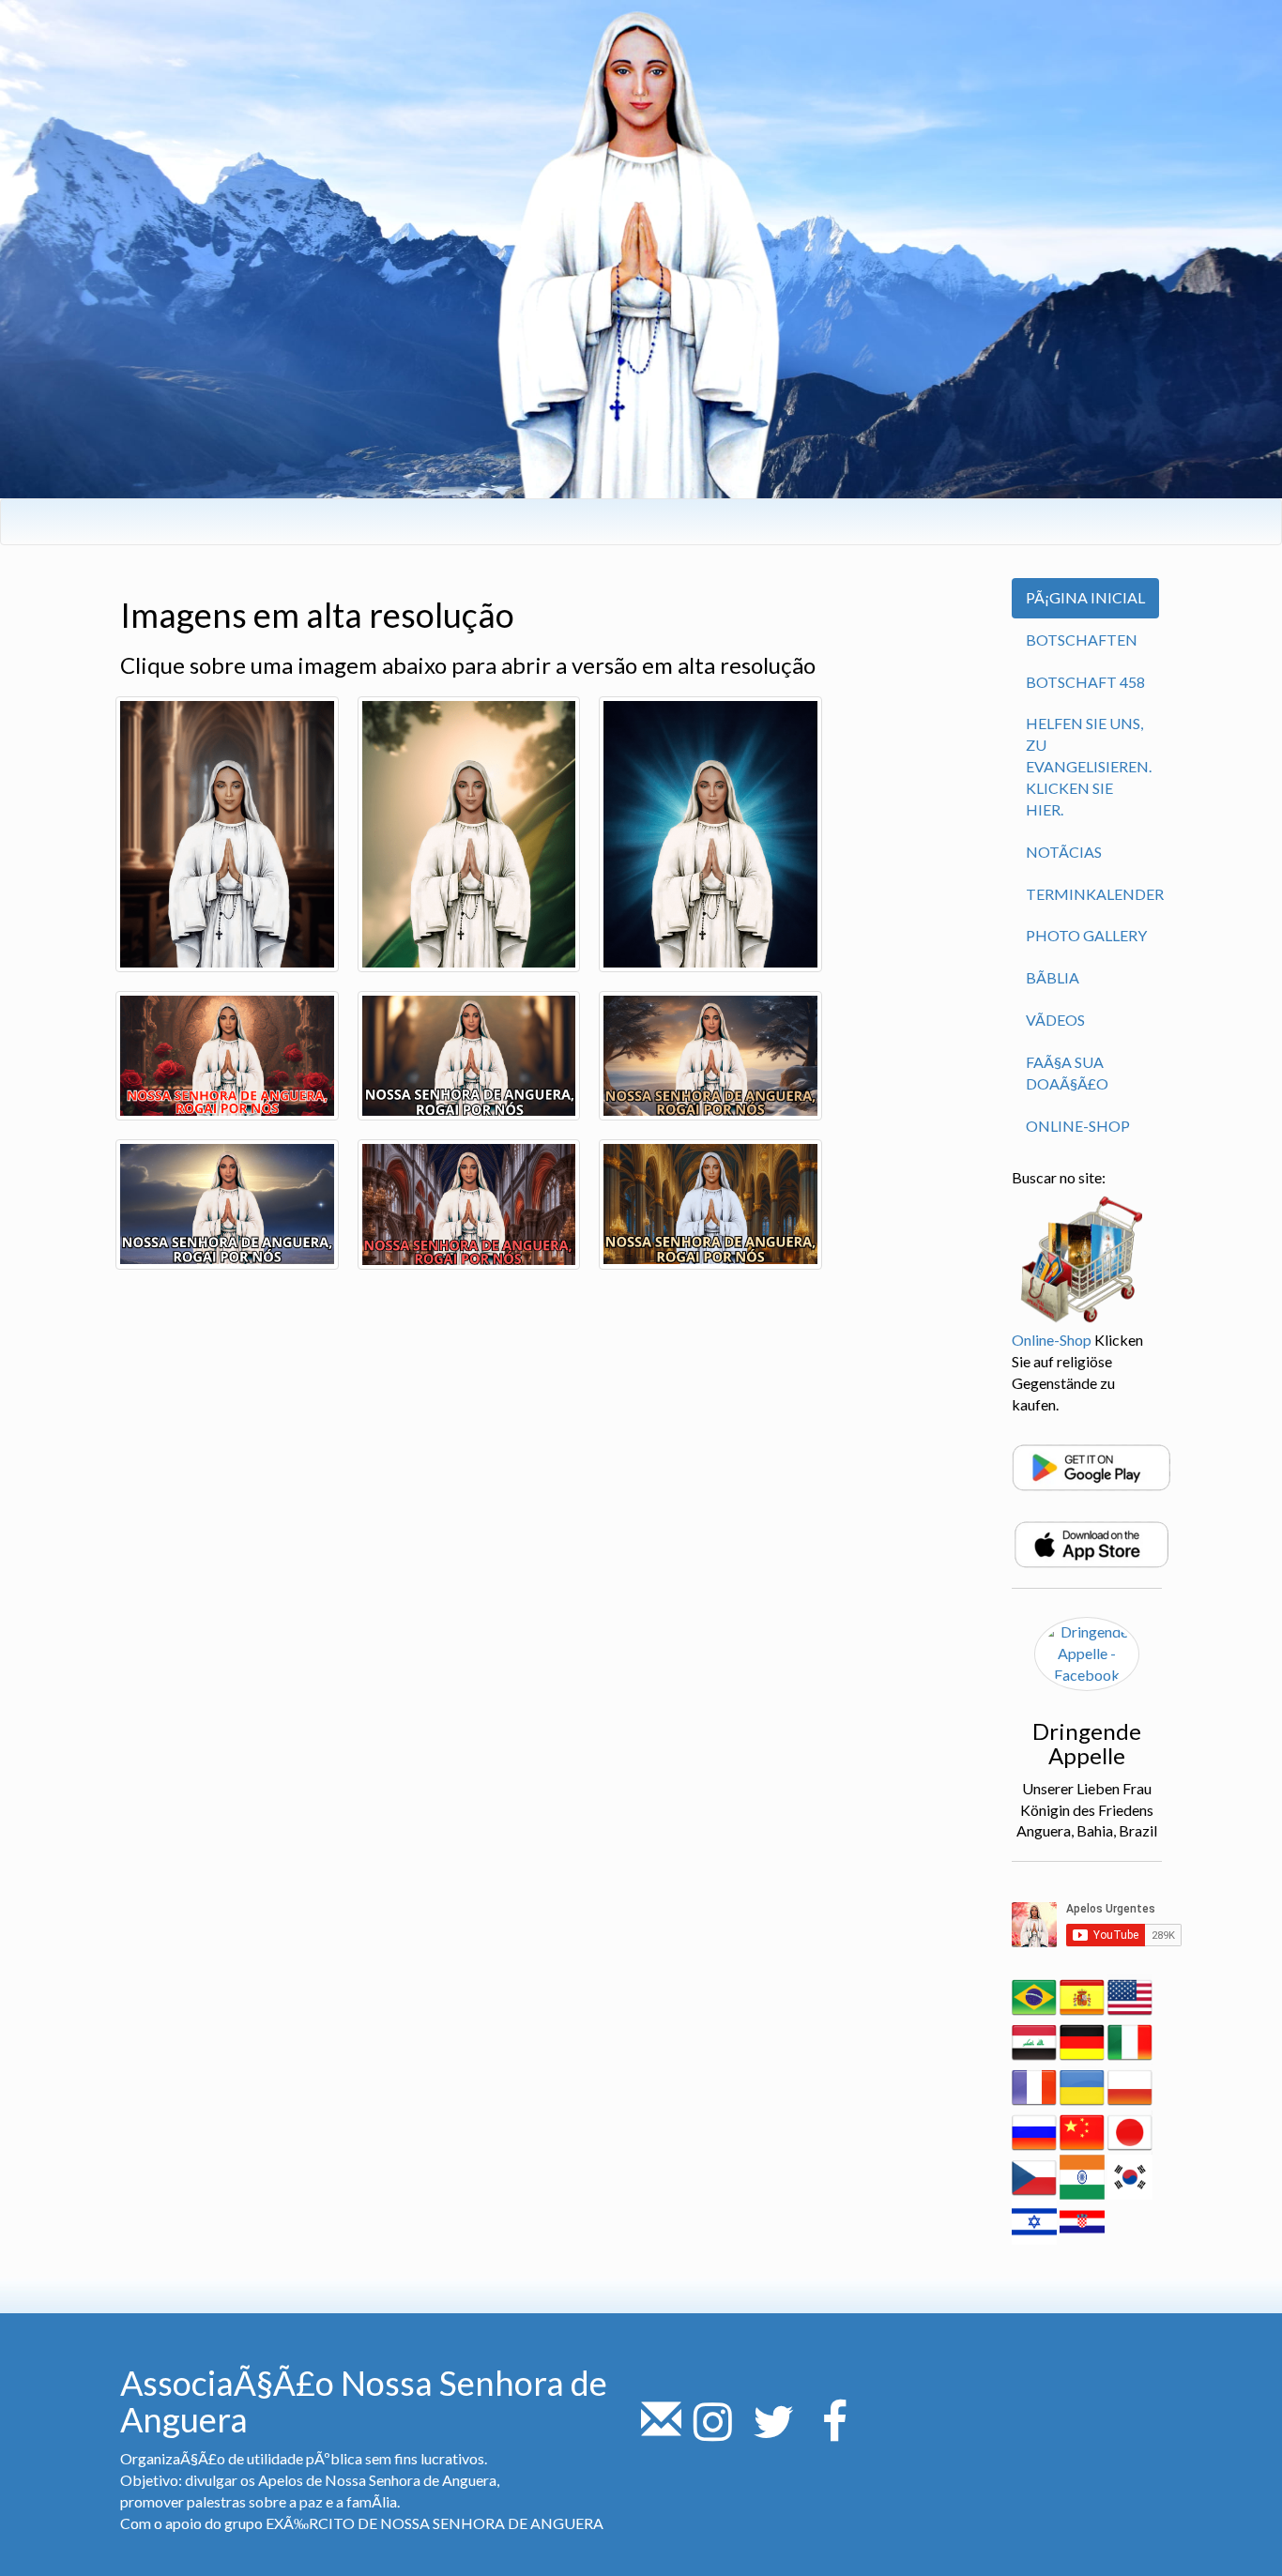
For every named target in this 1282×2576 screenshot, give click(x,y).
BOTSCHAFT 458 (1085, 682)
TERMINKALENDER (1095, 894)
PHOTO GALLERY (1086, 935)
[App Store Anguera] (1091, 1543)
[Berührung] (661, 2432)
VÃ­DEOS (1055, 1020)
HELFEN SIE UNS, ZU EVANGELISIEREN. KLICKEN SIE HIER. (1089, 766)
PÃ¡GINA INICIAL (1085, 597)
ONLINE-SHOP (1078, 1126)
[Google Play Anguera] (1091, 1466)
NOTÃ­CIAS (1064, 852)
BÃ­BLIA (1053, 977)
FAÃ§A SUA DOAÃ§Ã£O (1067, 1073)
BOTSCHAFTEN (1082, 640)
